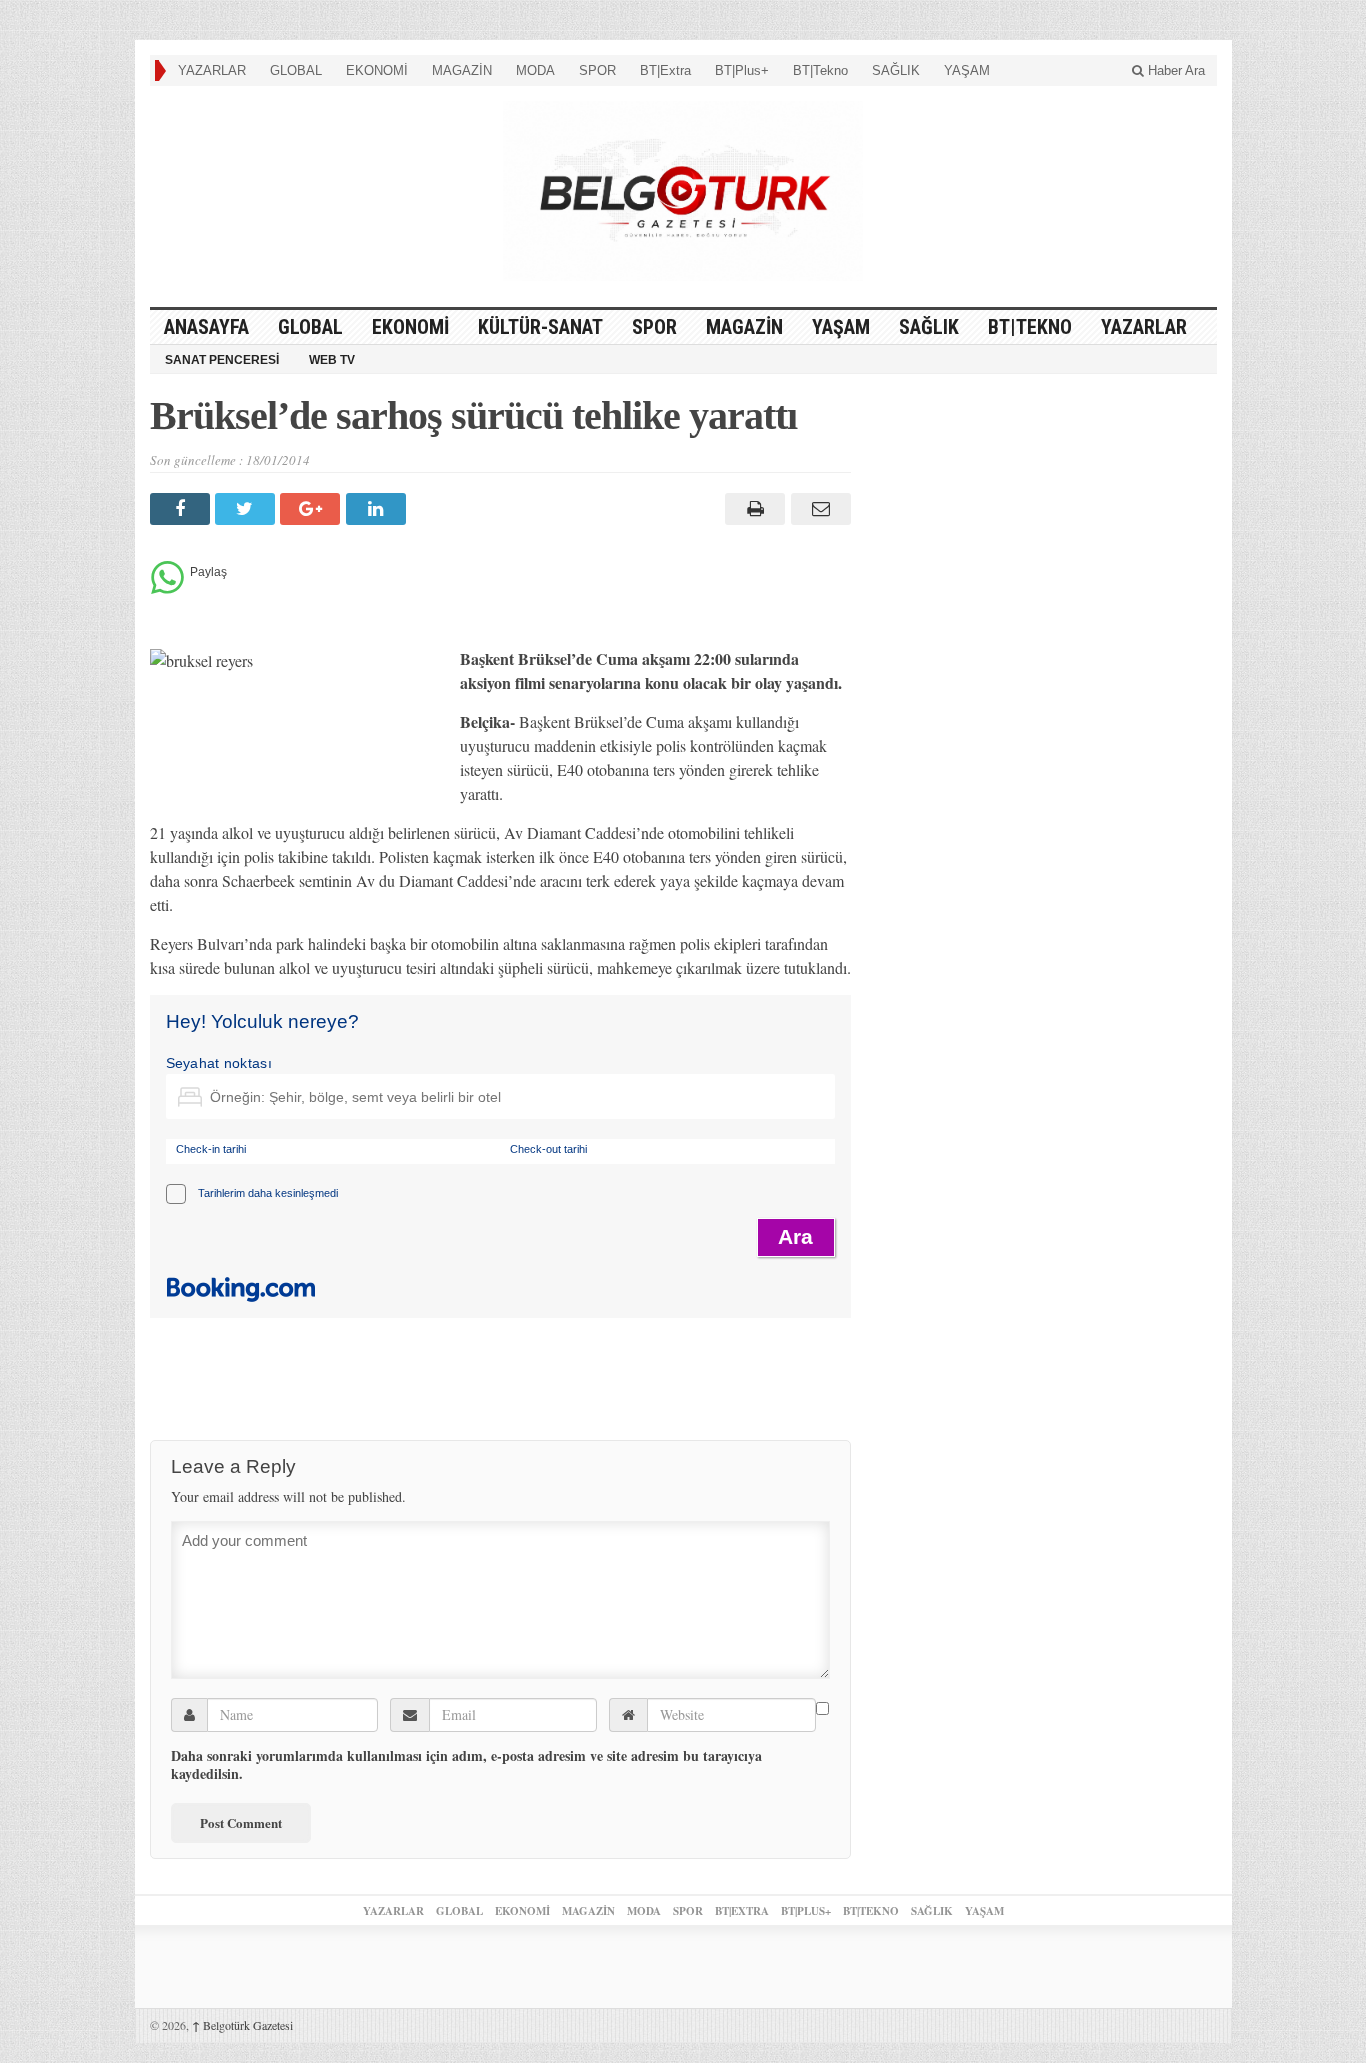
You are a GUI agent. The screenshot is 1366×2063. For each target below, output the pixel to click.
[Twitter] (247, 509)
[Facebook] (182, 509)
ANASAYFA (206, 327)
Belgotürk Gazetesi (242, 2025)
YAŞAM (967, 70)
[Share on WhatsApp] (167, 588)
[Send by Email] (817, 509)
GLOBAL (296, 70)
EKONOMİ (377, 70)
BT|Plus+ (742, 70)
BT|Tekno (820, 70)
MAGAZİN (462, 70)
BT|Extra (665, 70)
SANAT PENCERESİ (222, 360)
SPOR (597, 70)
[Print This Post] (752, 509)
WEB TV (332, 360)
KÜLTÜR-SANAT (540, 327)
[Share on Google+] (312, 509)
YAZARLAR (212, 70)
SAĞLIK (896, 70)
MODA (535, 70)
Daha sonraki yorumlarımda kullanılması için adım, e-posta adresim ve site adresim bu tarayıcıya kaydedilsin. (466, 1765)
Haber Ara (1174, 70)
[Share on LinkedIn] (378, 509)
